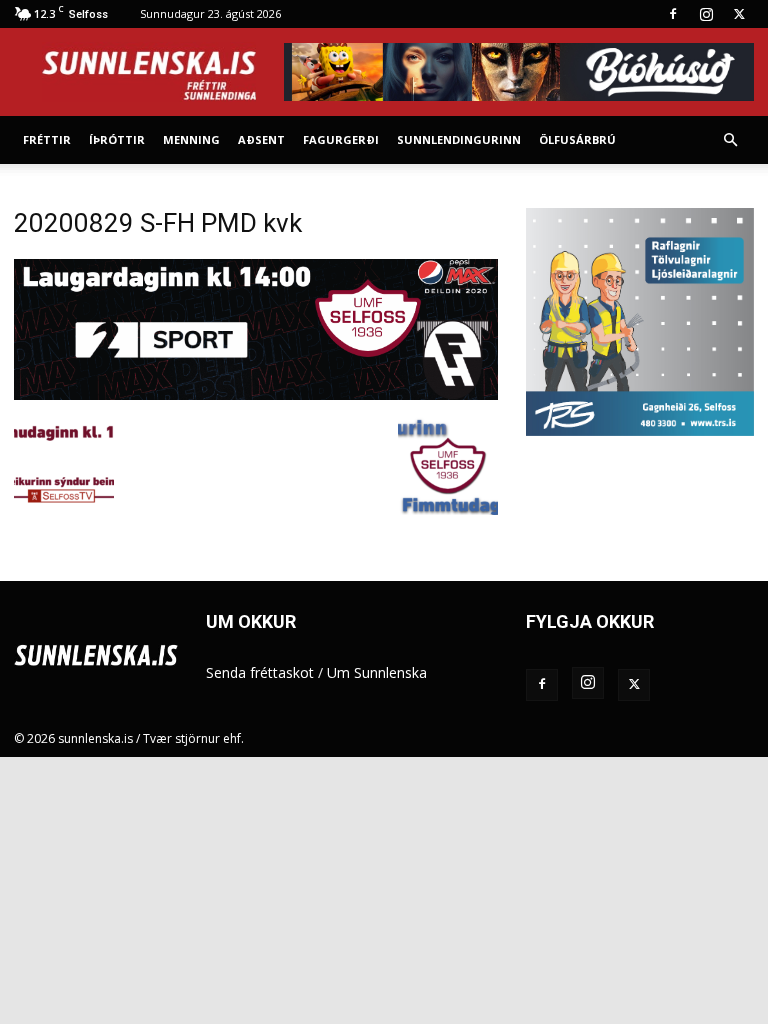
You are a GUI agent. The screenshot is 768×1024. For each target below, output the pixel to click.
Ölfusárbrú (577, 139)
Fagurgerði (341, 139)
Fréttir (47, 139)
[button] (730, 140)
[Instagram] (706, 14)
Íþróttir (117, 139)
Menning (191, 139)
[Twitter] (739, 14)
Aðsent (261, 139)
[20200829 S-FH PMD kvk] (256, 394)
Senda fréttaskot (260, 672)
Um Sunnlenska (377, 672)
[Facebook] (673, 14)
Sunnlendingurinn (459, 139)
